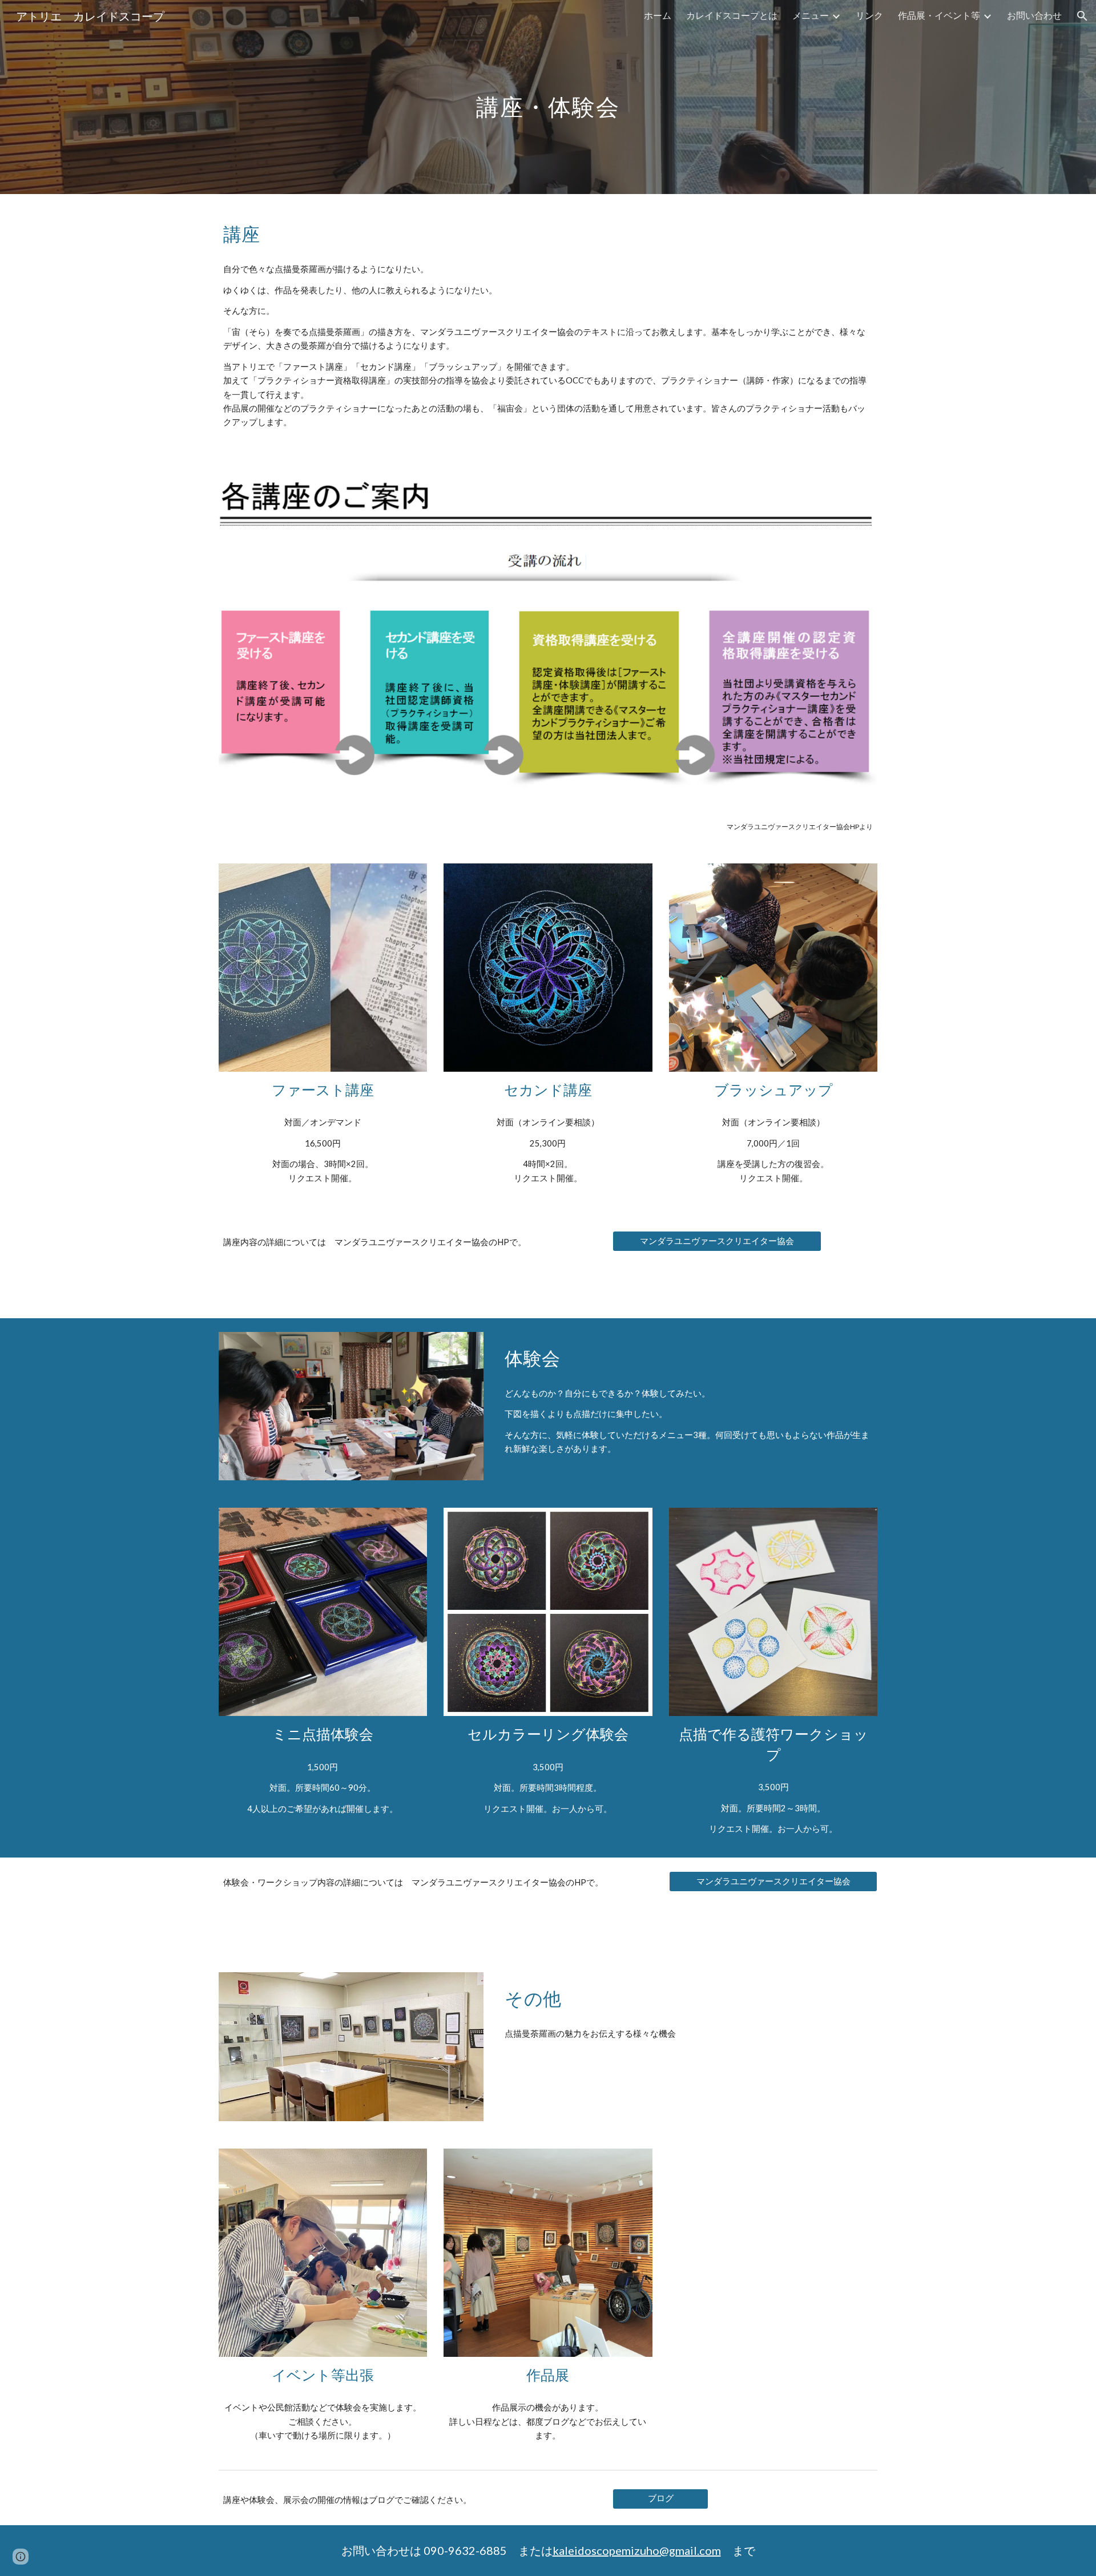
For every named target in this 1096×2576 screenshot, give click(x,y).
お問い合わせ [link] (1034, 15)
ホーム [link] (658, 15)
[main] (548, 97)
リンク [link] (869, 15)
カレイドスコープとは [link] (732, 15)
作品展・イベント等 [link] (939, 15)
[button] (1082, 16)
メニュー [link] (811, 15)
